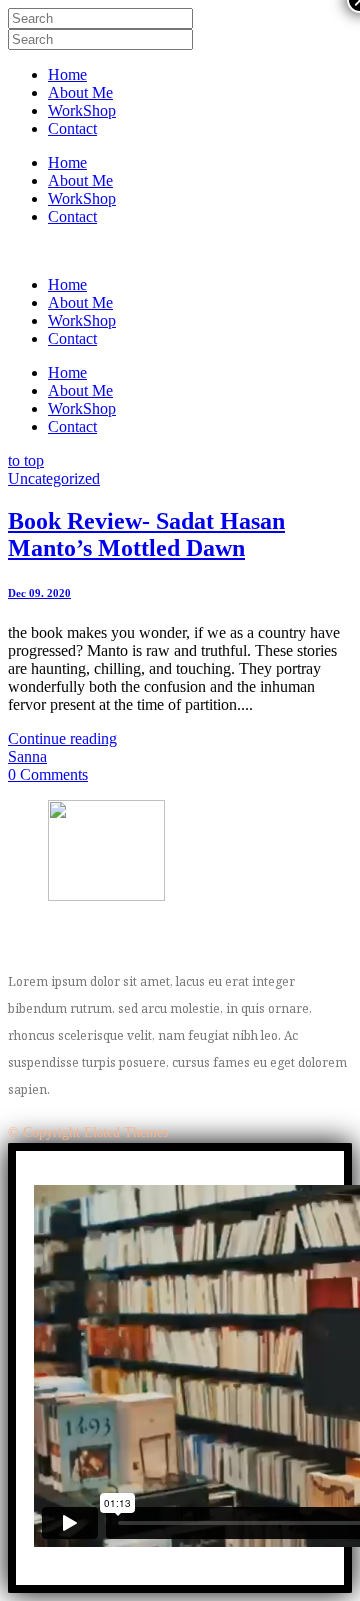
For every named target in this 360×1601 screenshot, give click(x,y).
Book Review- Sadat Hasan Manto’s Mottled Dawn (146, 534)
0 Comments (48, 774)
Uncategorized (54, 478)
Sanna (27, 756)
